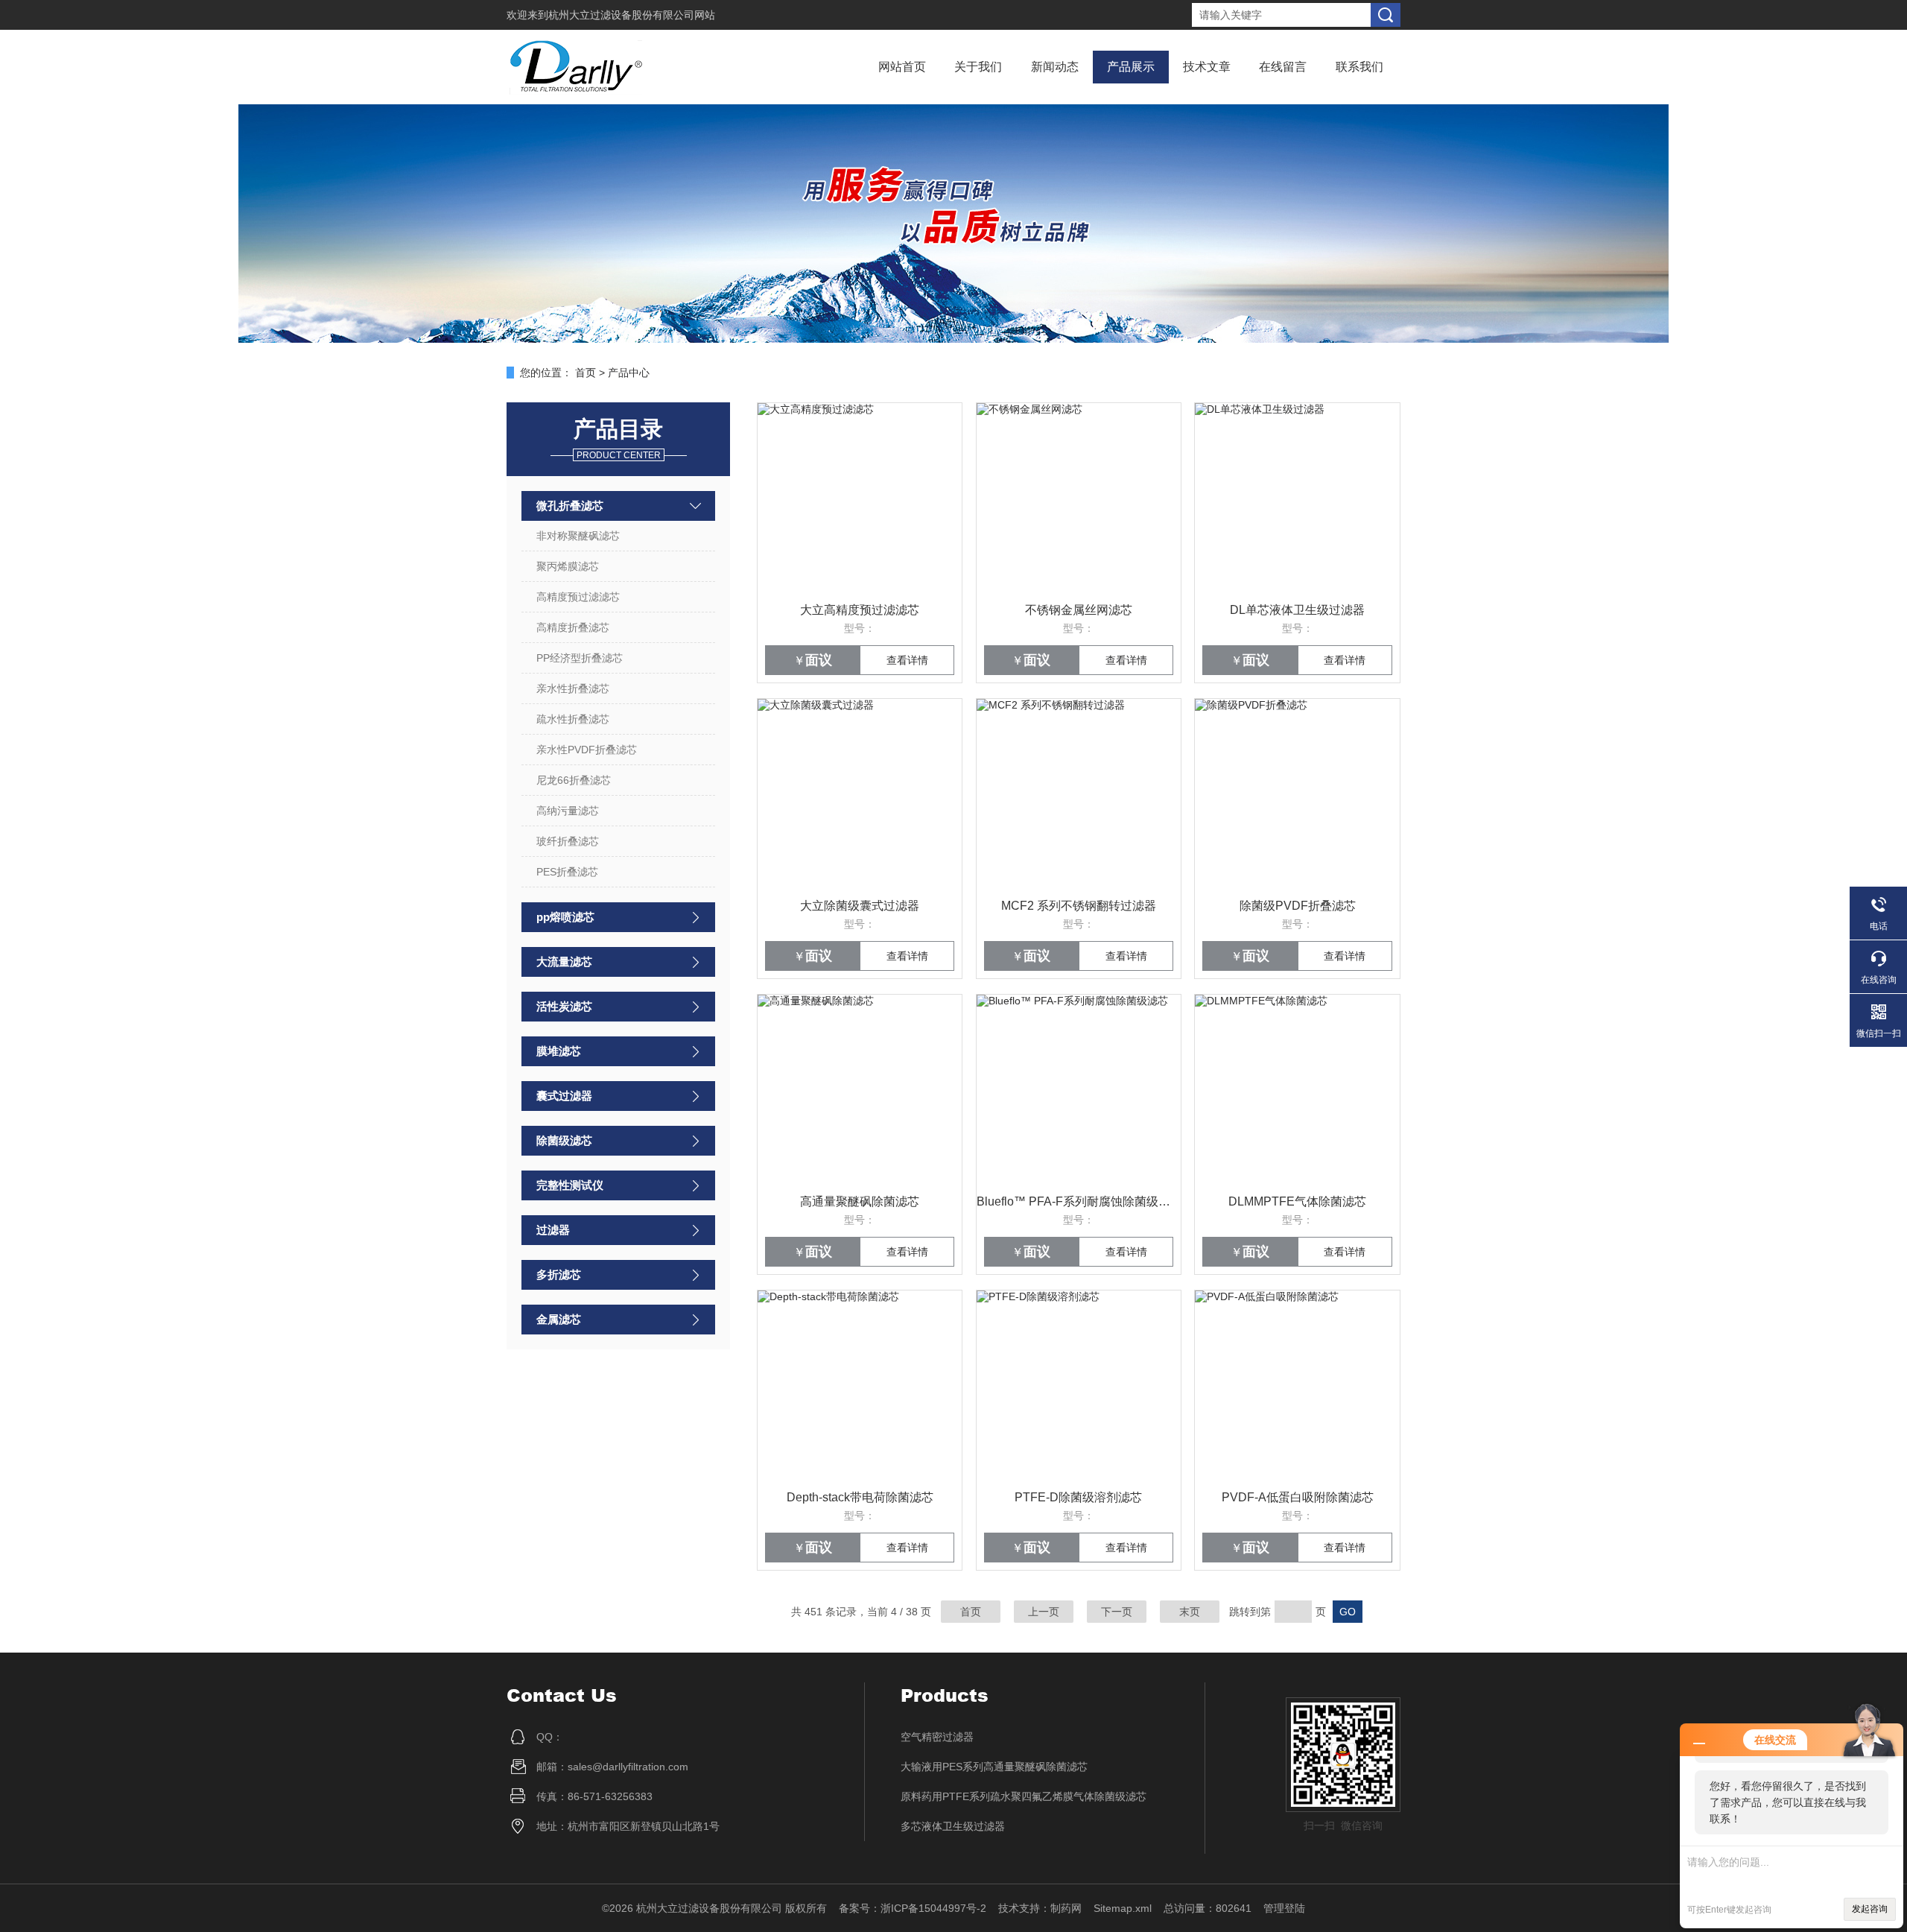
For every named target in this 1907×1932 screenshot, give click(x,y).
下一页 (1117, 1612)
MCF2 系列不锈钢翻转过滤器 (1079, 906)
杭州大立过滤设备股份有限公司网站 (632, 15)
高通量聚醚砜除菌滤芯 (860, 1201)
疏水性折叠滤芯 (573, 719)
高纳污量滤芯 (568, 811)
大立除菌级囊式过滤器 (860, 906)
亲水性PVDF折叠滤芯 (587, 750)
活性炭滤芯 (564, 1006)
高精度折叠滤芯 (573, 627)
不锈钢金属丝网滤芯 (1079, 610)
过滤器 (553, 1230)
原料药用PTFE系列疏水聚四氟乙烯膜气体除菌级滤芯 (1024, 1796)
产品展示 (1131, 67)
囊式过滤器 (564, 1096)
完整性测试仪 (570, 1185)
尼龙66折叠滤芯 (574, 780)
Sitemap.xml (1123, 1908)
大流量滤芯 (564, 962)
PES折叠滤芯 (567, 872)
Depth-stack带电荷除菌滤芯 (860, 1497)
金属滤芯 (559, 1319)
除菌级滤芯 (564, 1140)
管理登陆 (1284, 1908)
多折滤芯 (559, 1274)
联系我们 (1359, 67)
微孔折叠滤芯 (570, 506)
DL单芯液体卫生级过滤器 (1297, 610)
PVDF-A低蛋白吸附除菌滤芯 (1298, 1497)
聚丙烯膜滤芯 (568, 566)
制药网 (1066, 1908)
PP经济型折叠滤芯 (580, 658)
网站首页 (902, 67)
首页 (586, 373)
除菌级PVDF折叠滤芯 (1298, 906)
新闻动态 (1055, 67)
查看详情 (907, 660)
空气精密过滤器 (937, 1737)
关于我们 (978, 67)
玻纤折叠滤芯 (568, 841)
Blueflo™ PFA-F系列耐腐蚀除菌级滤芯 (1079, 1201)
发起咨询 (1870, 1909)
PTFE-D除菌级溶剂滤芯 (1078, 1497)
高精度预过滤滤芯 (578, 597)
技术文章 (1207, 67)
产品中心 (629, 373)
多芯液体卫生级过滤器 (953, 1826)
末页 (1190, 1612)
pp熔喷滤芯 (565, 917)
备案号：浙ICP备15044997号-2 (913, 1908)
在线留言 (1283, 67)
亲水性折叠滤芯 (573, 688)
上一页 (1044, 1612)
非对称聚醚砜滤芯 (578, 536)
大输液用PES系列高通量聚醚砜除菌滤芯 (994, 1767)
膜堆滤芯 (559, 1051)
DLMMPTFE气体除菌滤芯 (1297, 1201)
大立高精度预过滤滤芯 (860, 610)
